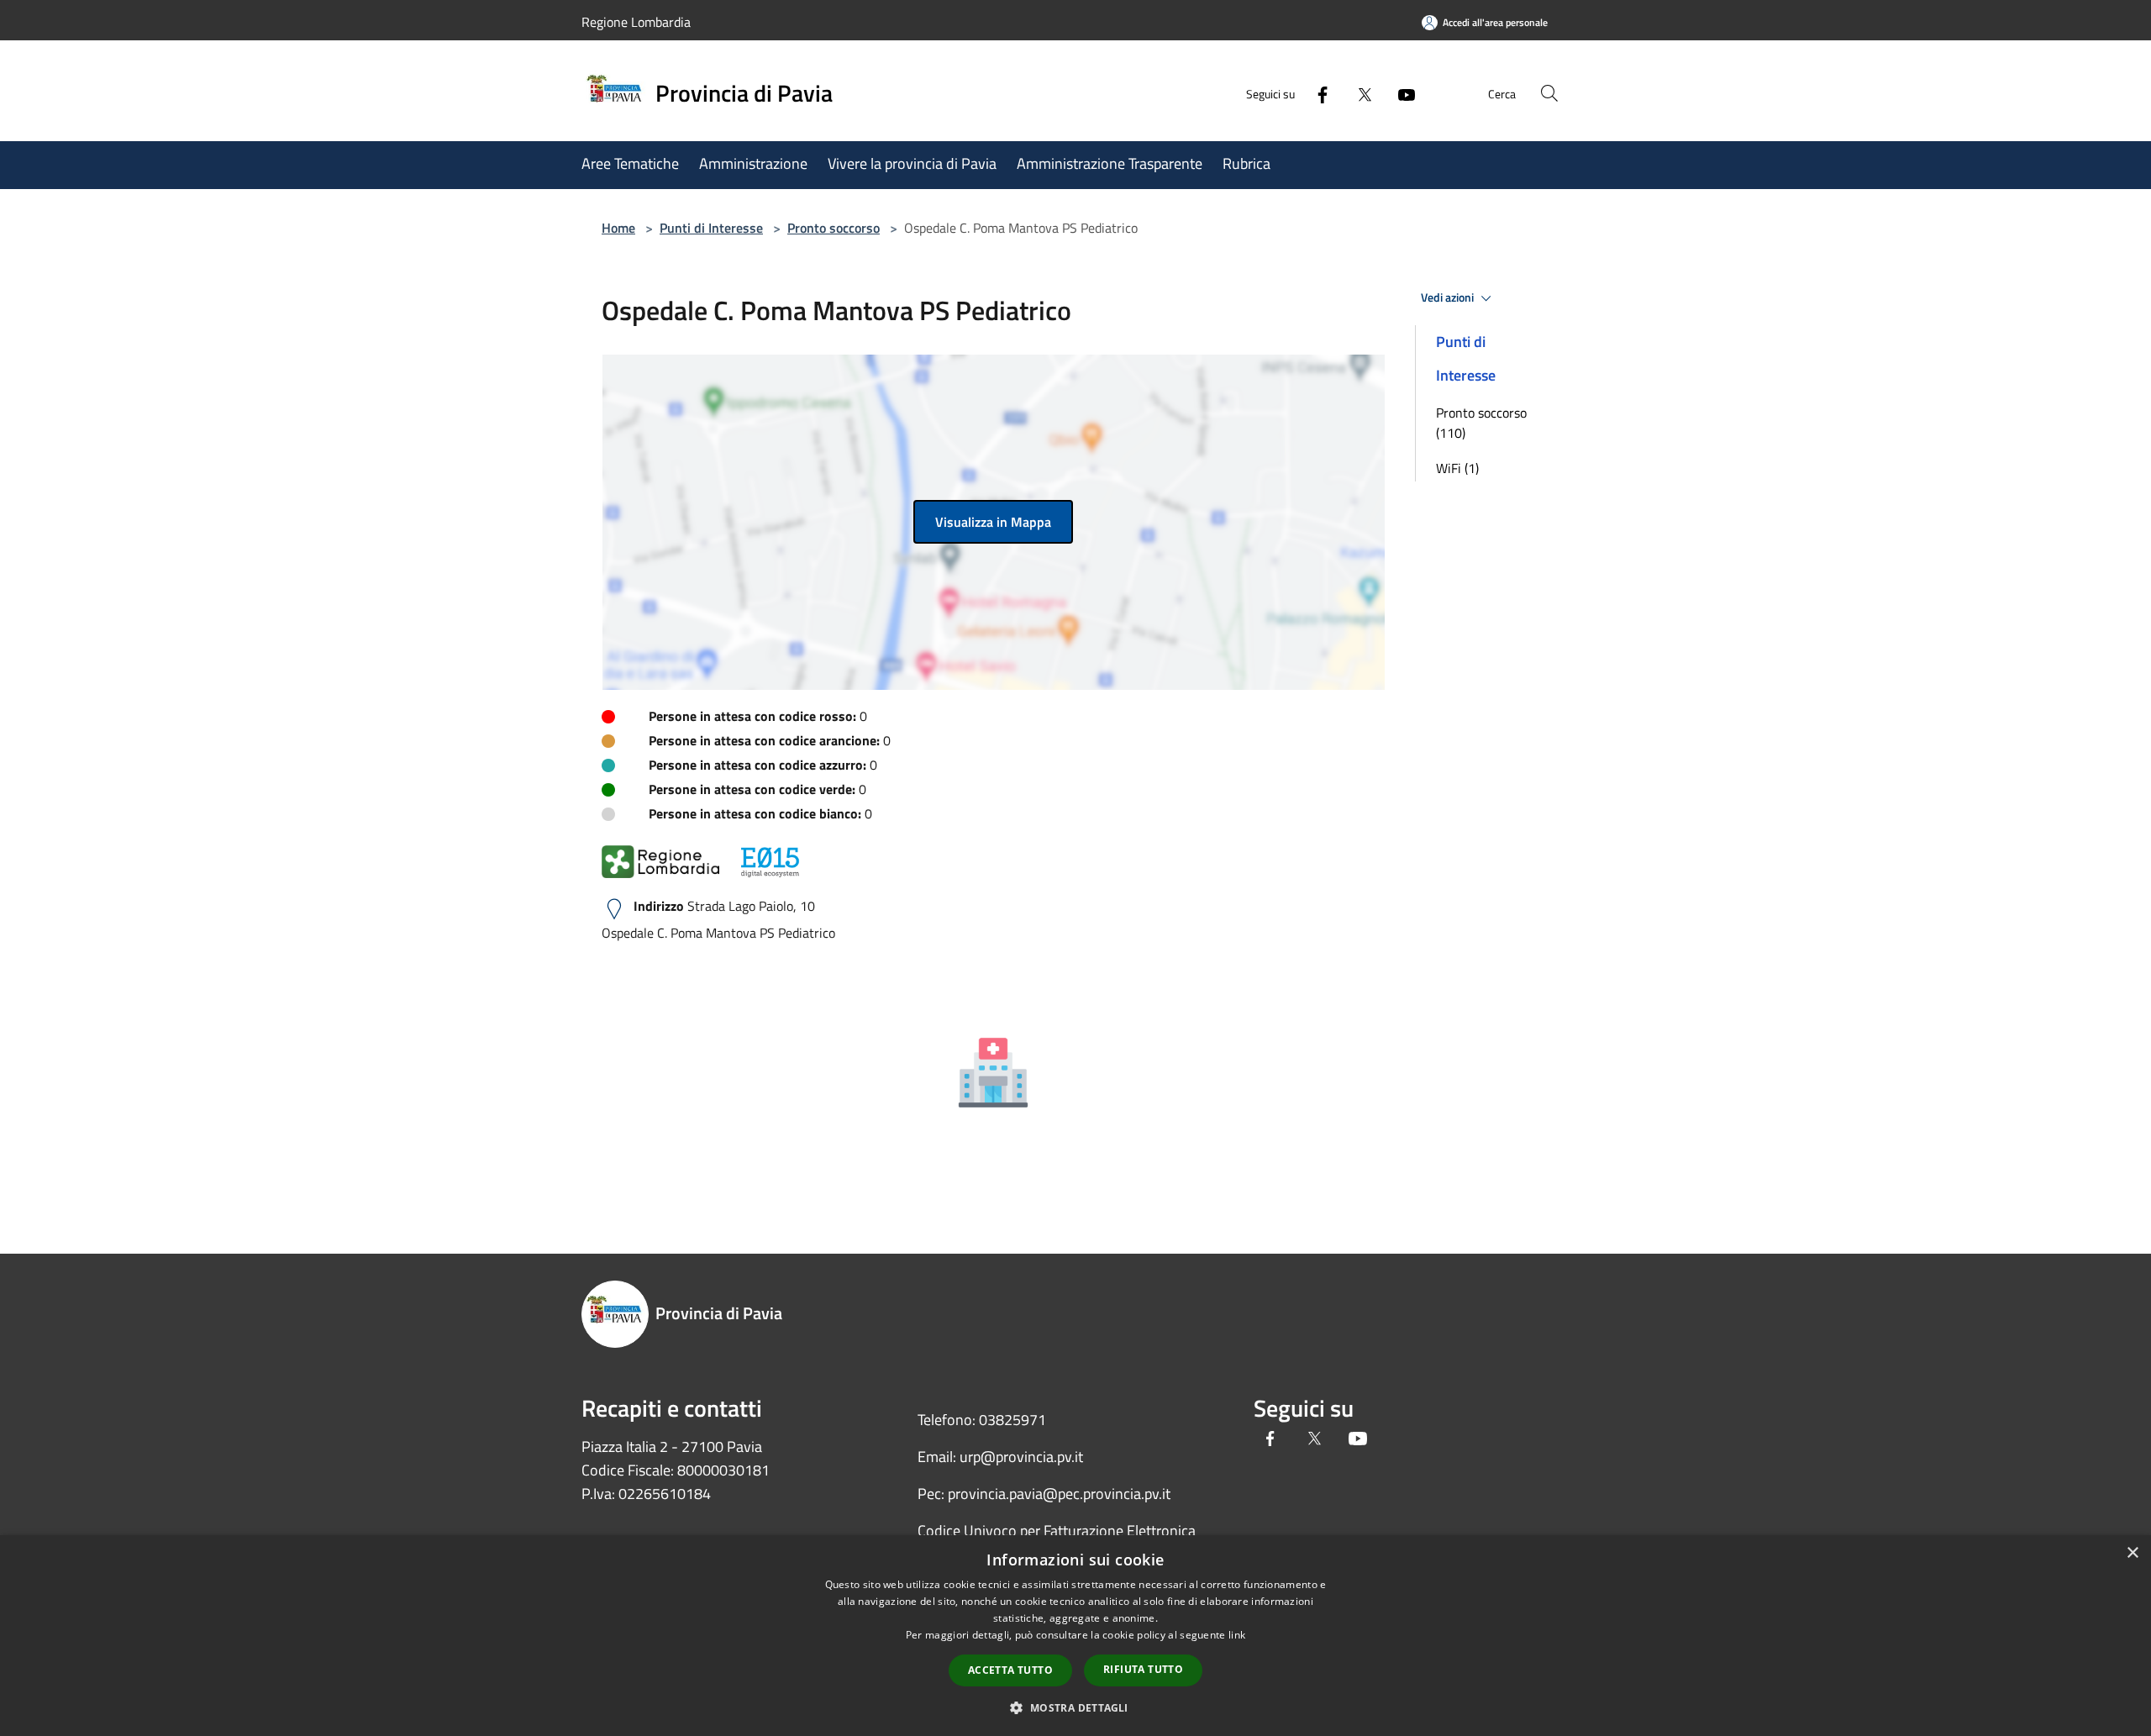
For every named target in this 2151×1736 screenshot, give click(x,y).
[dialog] (1075, 1636)
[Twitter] (1358, 93)
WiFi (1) (1457, 468)
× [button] (2132, 1553)
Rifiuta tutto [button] (1143, 1669)
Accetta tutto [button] (1010, 1670)
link (1237, 1635)
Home (618, 228)
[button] (1075, 1707)
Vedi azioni (1449, 297)
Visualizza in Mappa (993, 522)
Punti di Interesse (711, 228)
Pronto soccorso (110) (1481, 423)
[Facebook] (1316, 93)
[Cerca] (1549, 93)
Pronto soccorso (834, 228)
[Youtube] (1400, 93)
